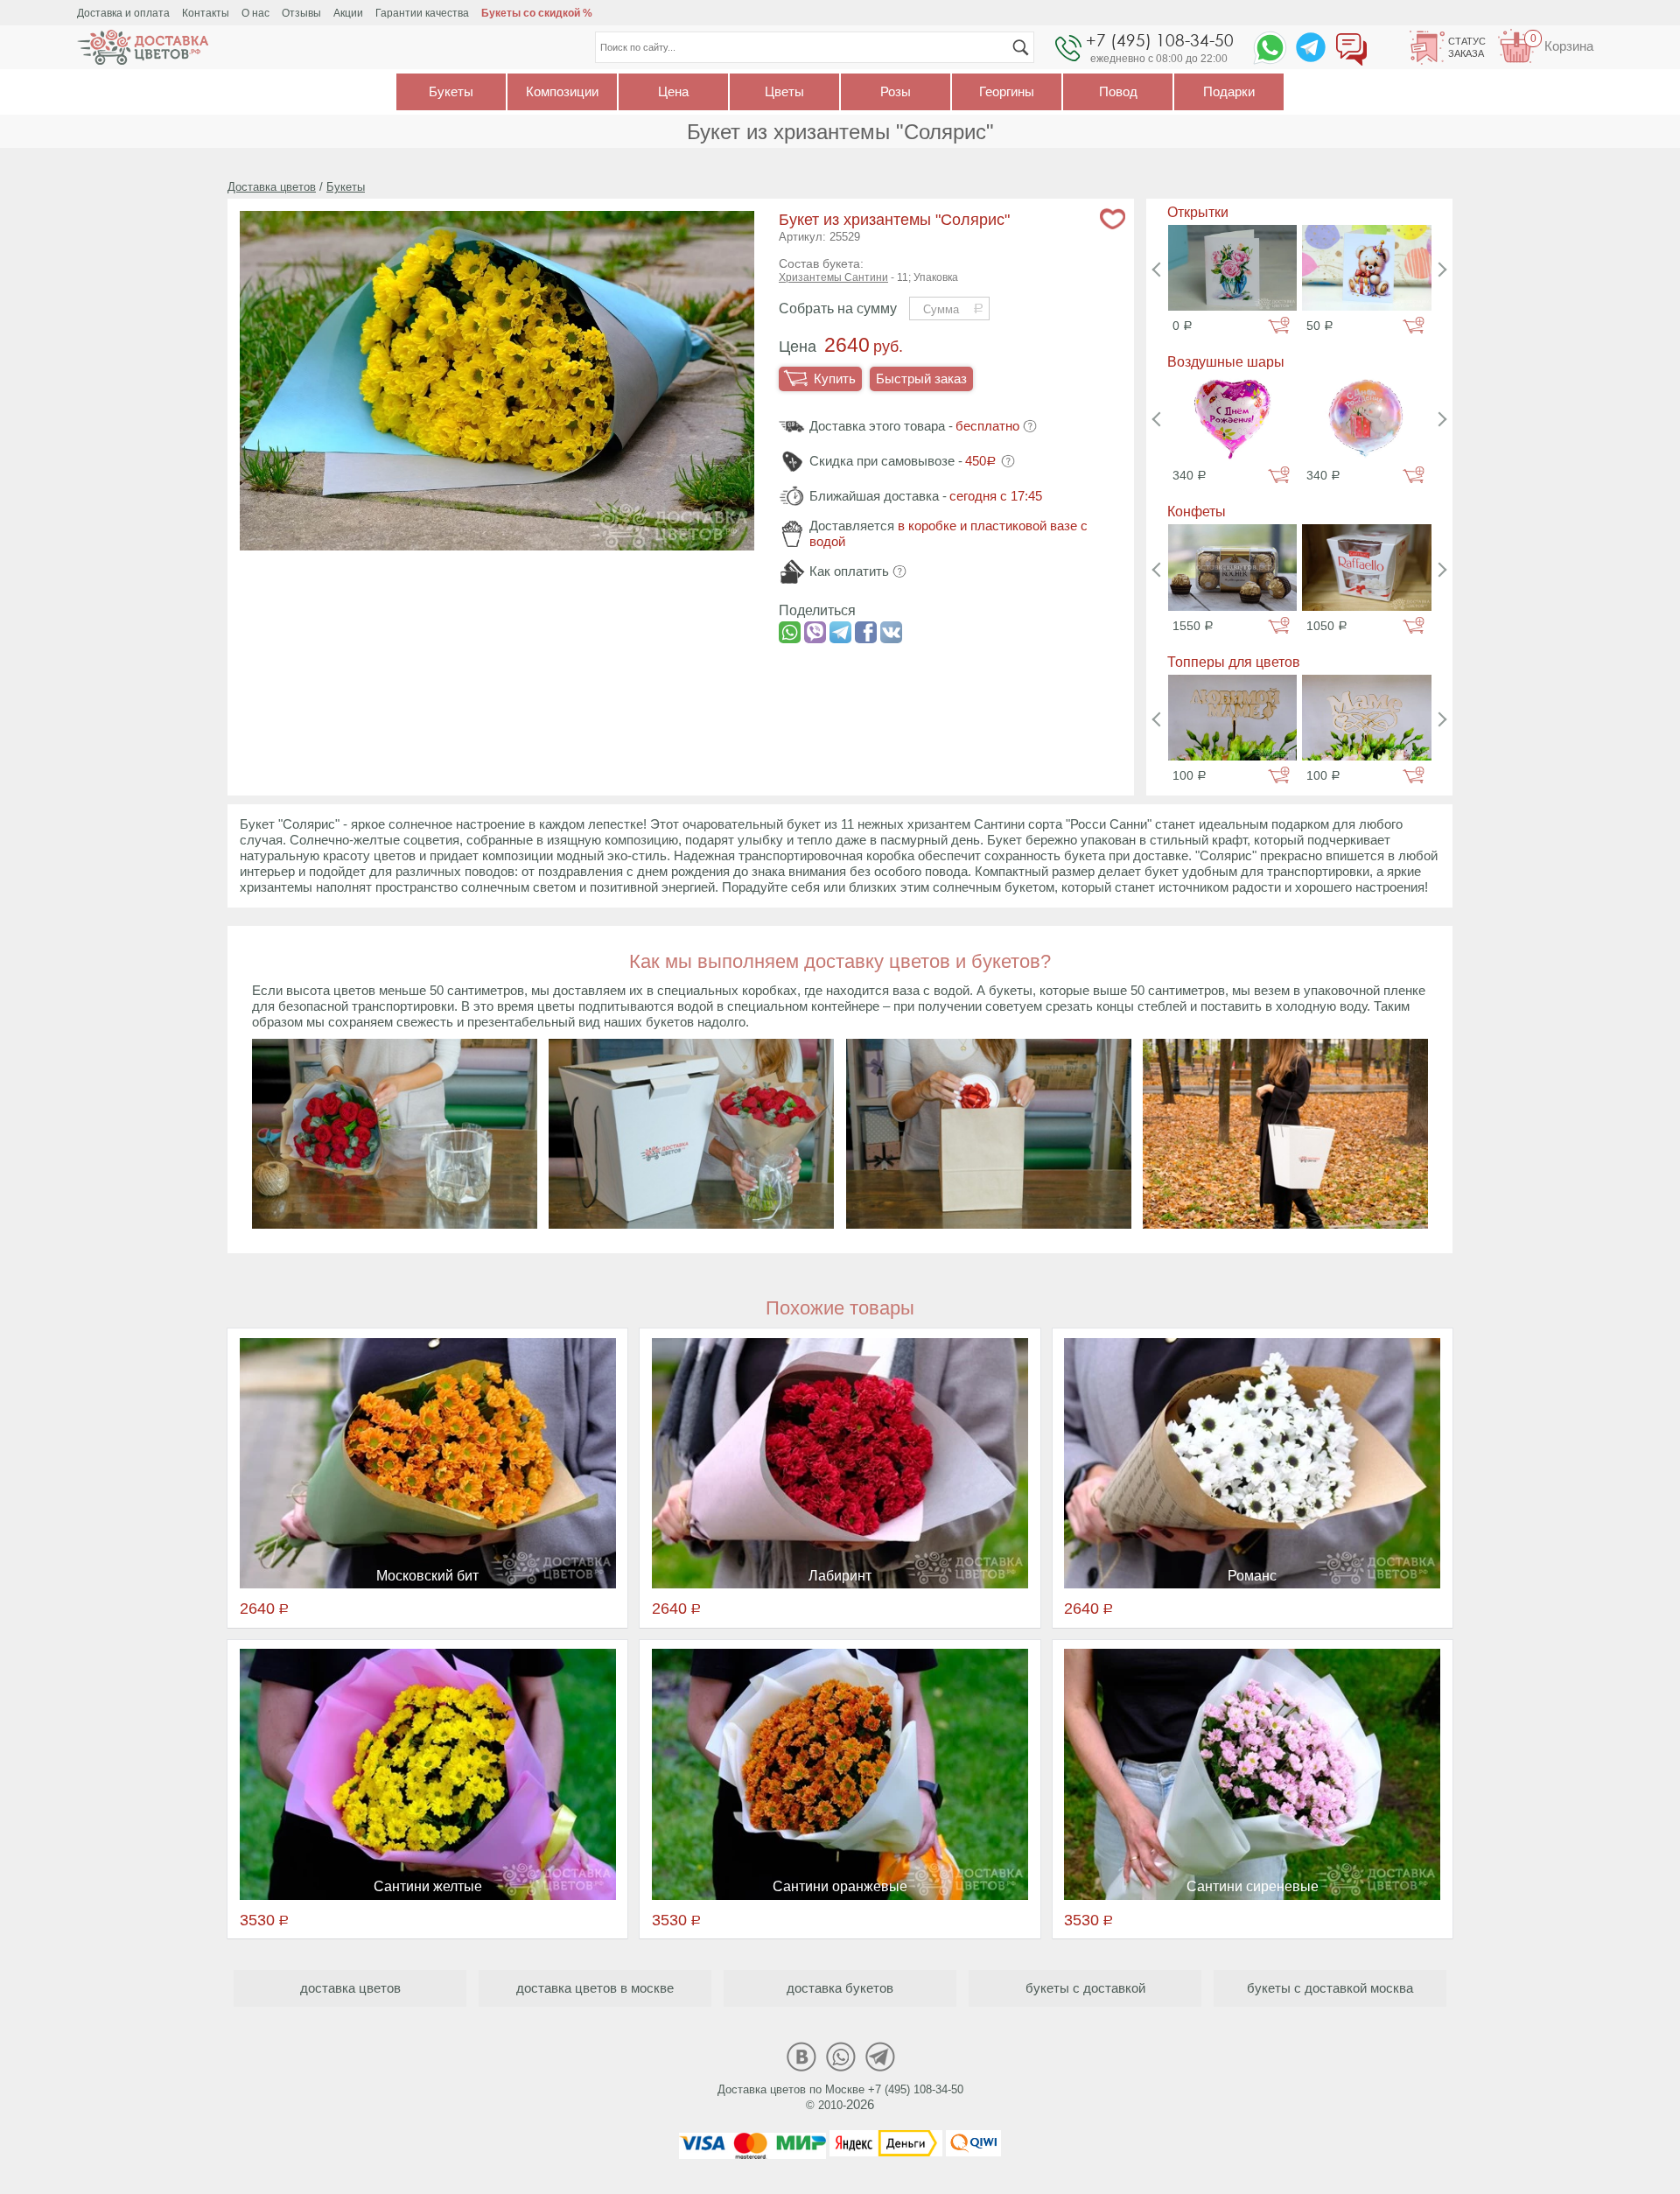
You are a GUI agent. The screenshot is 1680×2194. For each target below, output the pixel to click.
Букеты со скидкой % (537, 13)
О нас (255, 13)
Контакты (206, 13)
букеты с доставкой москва (1330, 1988)
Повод (1118, 91)
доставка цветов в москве (595, 1988)
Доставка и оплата (123, 13)
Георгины (1007, 91)
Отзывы (301, 13)
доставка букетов (840, 1988)
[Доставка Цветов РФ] (143, 47)
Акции (348, 13)
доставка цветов (350, 1988)
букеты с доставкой (1085, 1988)
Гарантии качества (422, 13)
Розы (896, 91)
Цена (673, 91)
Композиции (562, 91)
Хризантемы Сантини (833, 277)
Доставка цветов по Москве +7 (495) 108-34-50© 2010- (840, 2097)
